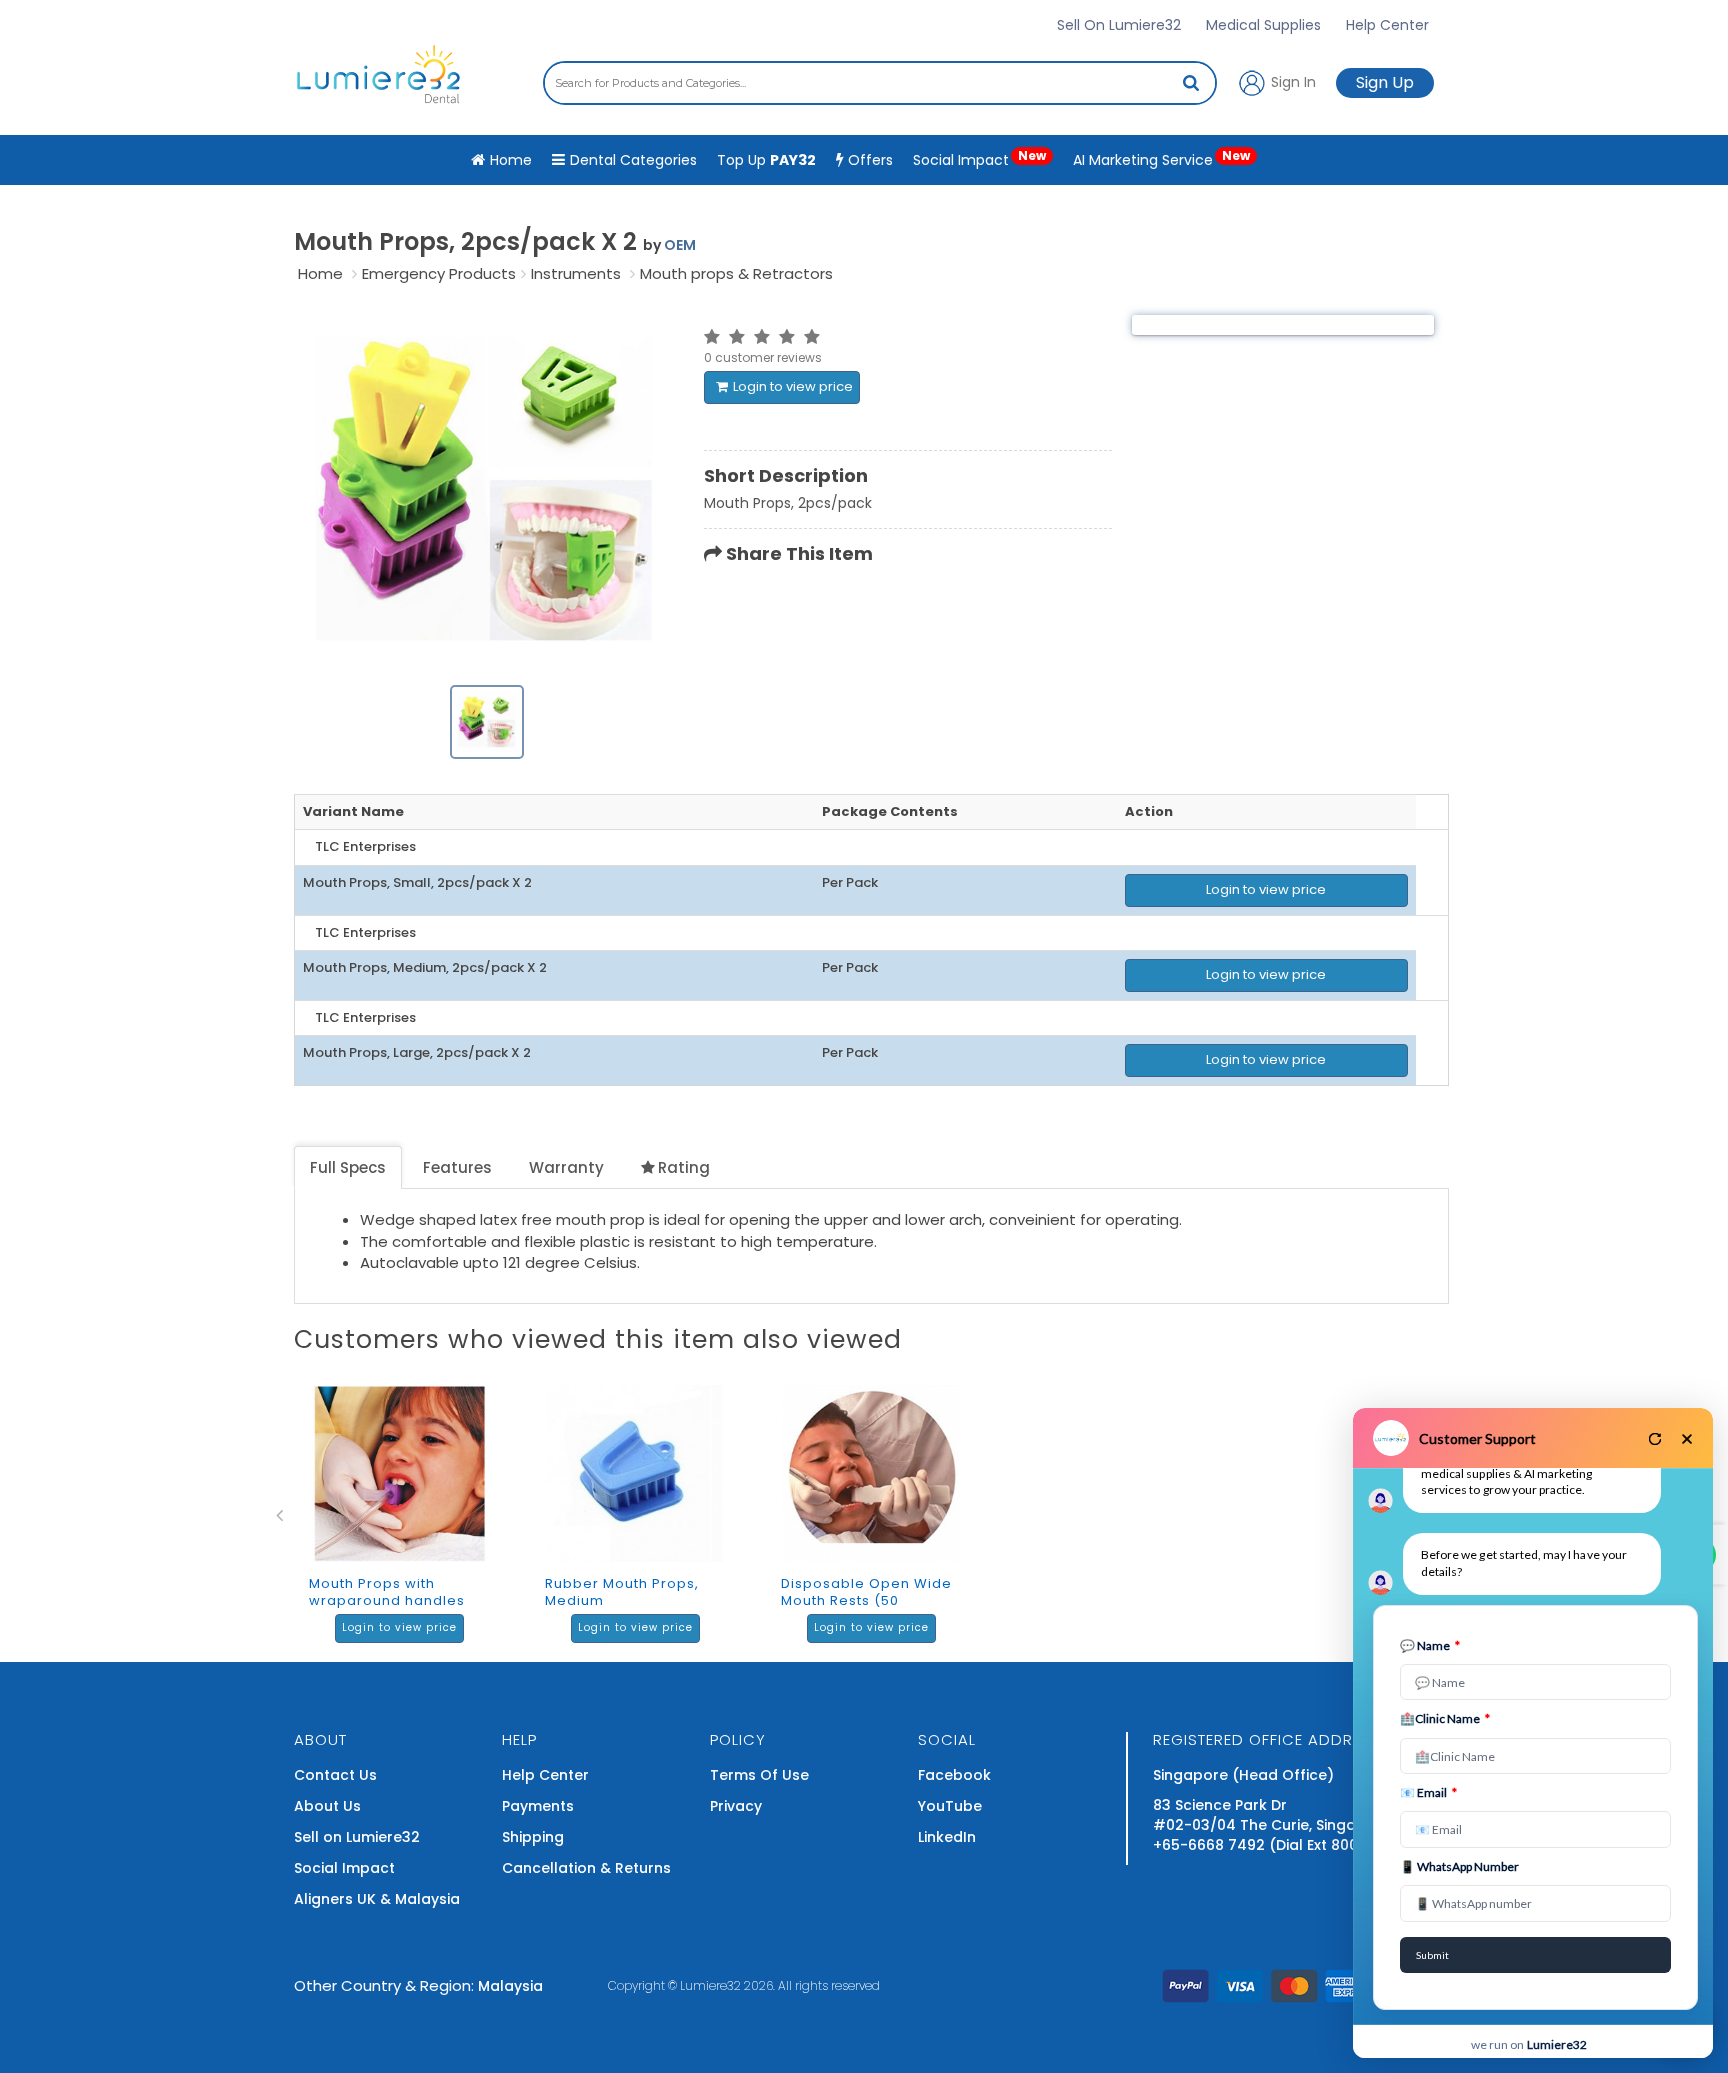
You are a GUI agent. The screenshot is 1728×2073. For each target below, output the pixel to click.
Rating (684, 1167)
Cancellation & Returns (586, 1868)
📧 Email (1428, 1792)
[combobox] (880, 83)
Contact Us (335, 1775)
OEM (680, 245)
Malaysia (510, 1986)
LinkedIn (947, 1837)
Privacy (736, 1806)
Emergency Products (439, 273)
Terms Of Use (759, 1775)
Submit (1432, 1955)
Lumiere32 (710, 1985)
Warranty (566, 1167)
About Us (327, 1806)
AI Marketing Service (1161, 158)
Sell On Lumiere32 (1119, 25)
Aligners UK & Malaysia (377, 1899)
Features (457, 1167)
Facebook (954, 1775)
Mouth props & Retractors (736, 273)
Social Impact (979, 158)
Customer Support (1477, 1438)
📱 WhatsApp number (1459, 1866)
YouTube (950, 1806)
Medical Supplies (1263, 25)
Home (320, 273)
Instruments (576, 273)
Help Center (1387, 25)
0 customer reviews (763, 357)
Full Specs (348, 1167)
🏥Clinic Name (1445, 1718)
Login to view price (793, 386)
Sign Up (1385, 82)
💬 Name (1430, 1645)
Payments (538, 1806)
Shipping (533, 1837)
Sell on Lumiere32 (357, 1837)
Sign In (1291, 81)
